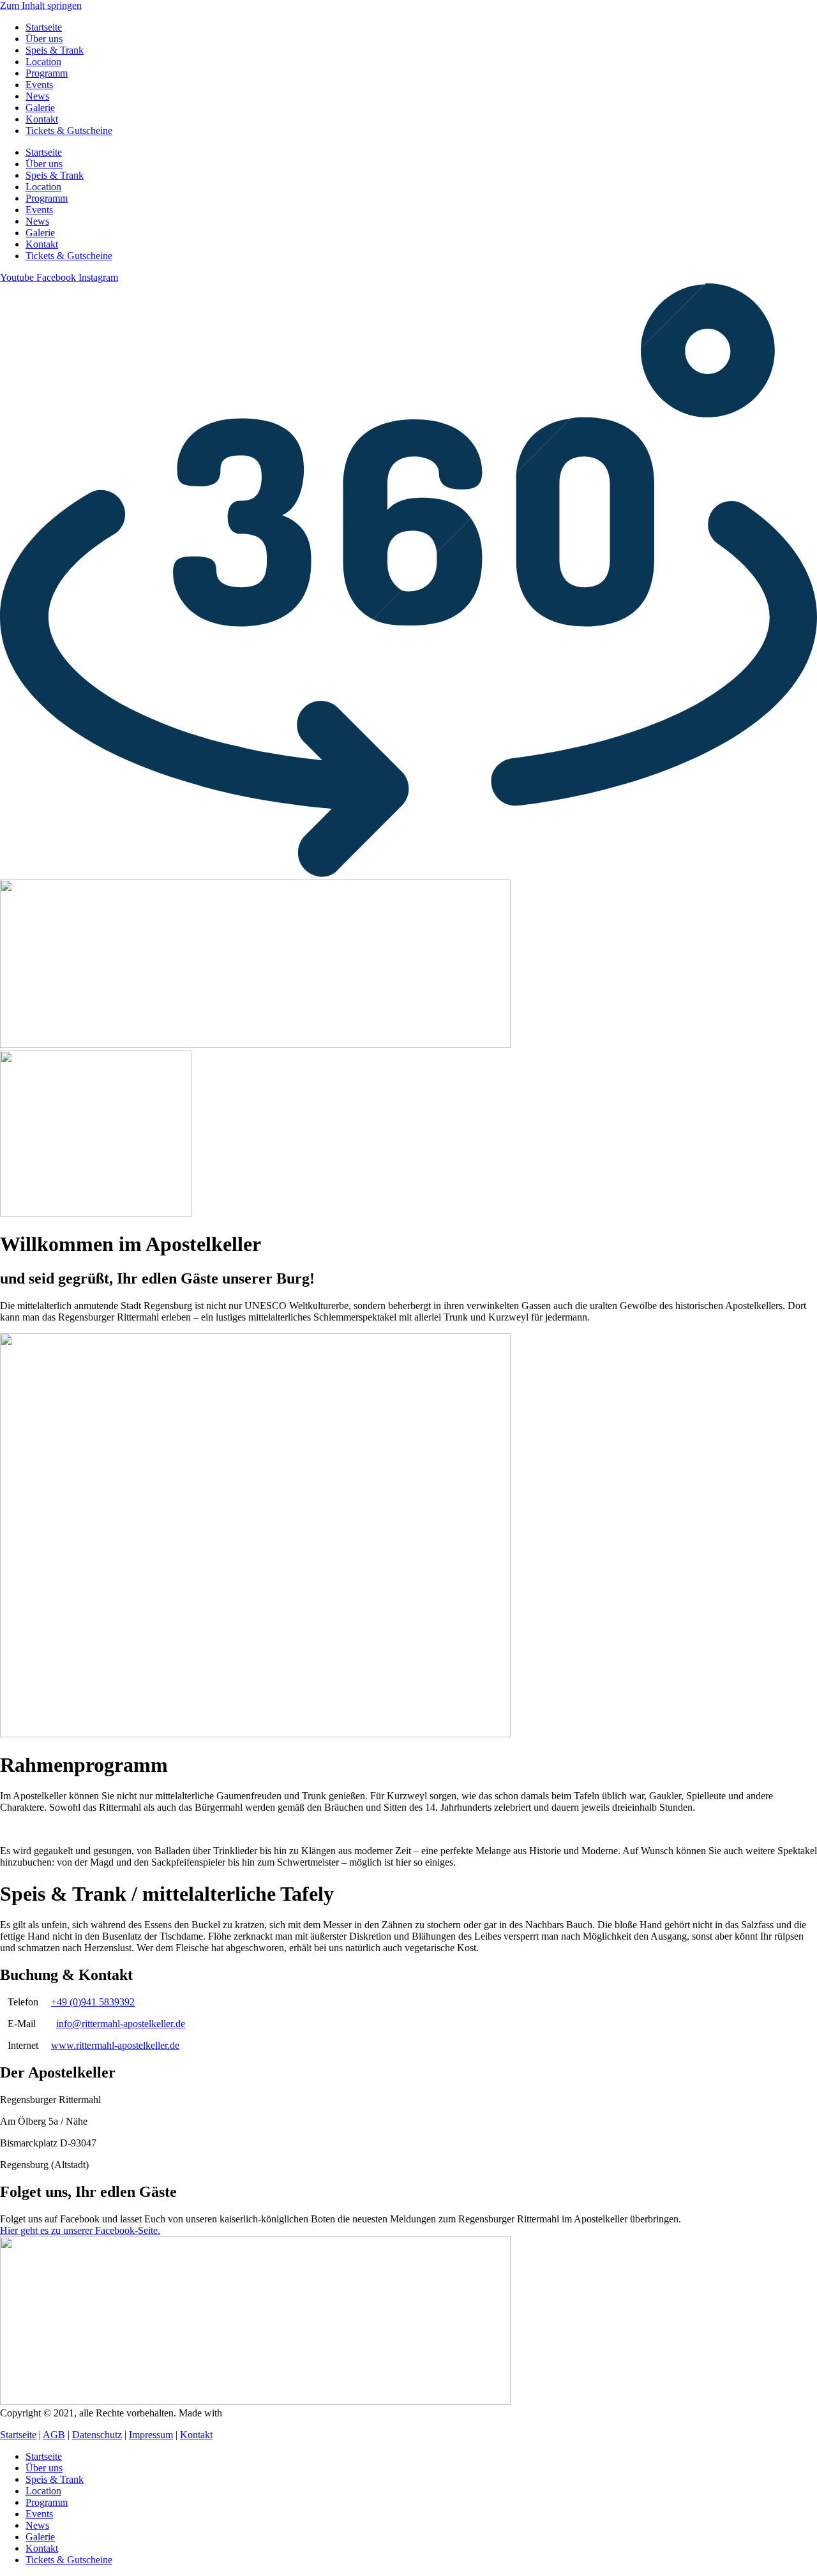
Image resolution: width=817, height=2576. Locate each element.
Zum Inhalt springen (41, 5)
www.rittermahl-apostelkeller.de (115, 2045)
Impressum (151, 2435)
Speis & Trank (55, 50)
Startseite (44, 27)
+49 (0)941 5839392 (93, 2002)
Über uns (44, 39)
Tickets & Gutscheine (69, 131)
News (37, 96)
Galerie (40, 108)
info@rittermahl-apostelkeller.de (121, 2024)
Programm (47, 73)
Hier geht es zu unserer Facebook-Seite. (80, 2230)
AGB (54, 2435)
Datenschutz (97, 2435)
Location (43, 62)
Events (39, 85)
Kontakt (42, 119)
